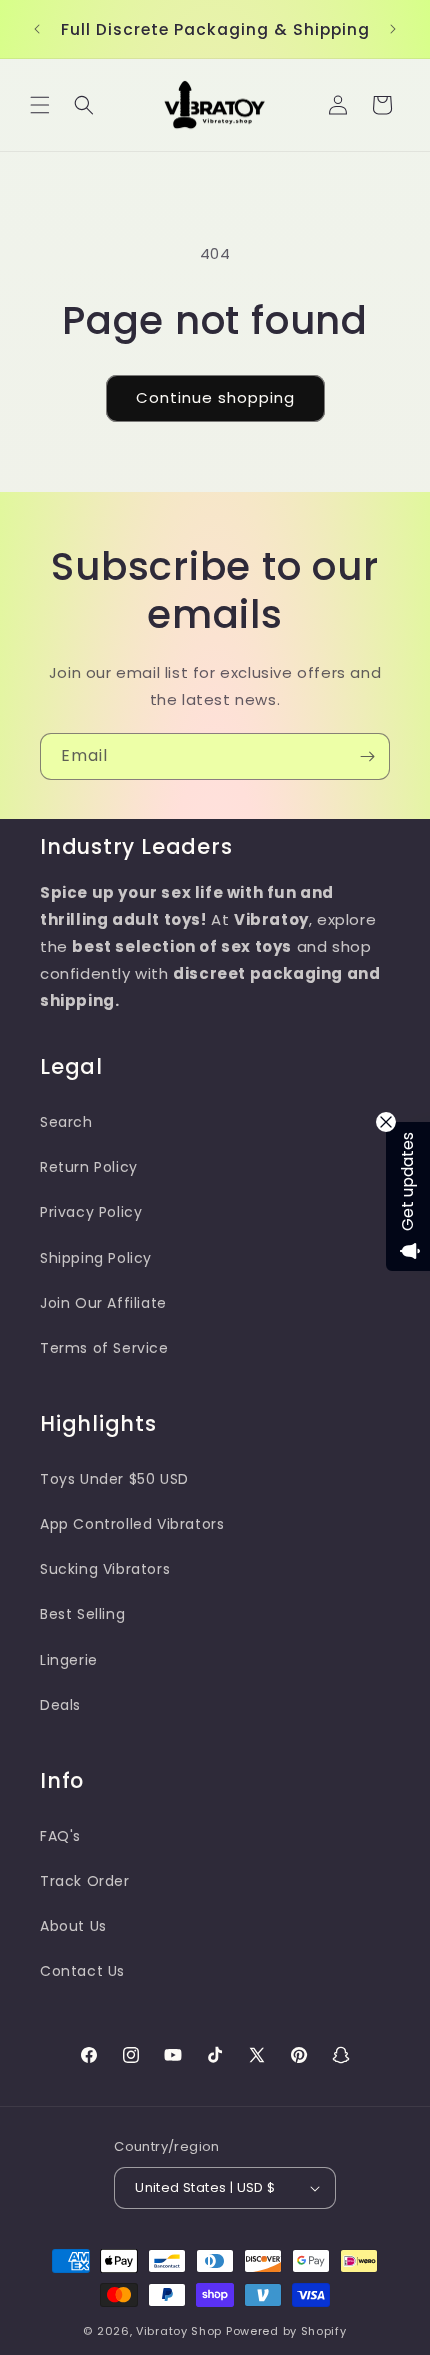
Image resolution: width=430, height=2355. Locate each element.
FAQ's (60, 1836)
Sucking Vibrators (105, 1569)
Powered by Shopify (286, 2331)
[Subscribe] (367, 756)
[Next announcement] (393, 29)
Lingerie (69, 1660)
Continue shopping (215, 397)
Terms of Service (104, 1348)
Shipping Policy (96, 1258)
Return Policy (89, 1167)
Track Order (85, 1881)
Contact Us (82, 1971)
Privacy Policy (91, 1212)
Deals (60, 1705)
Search (66, 1122)
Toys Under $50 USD (114, 1479)
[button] (40, 105)
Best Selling (82, 1614)
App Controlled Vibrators (132, 1524)
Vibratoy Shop (179, 2331)
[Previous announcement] (37, 29)
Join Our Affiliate (103, 1303)
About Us (73, 1926)
